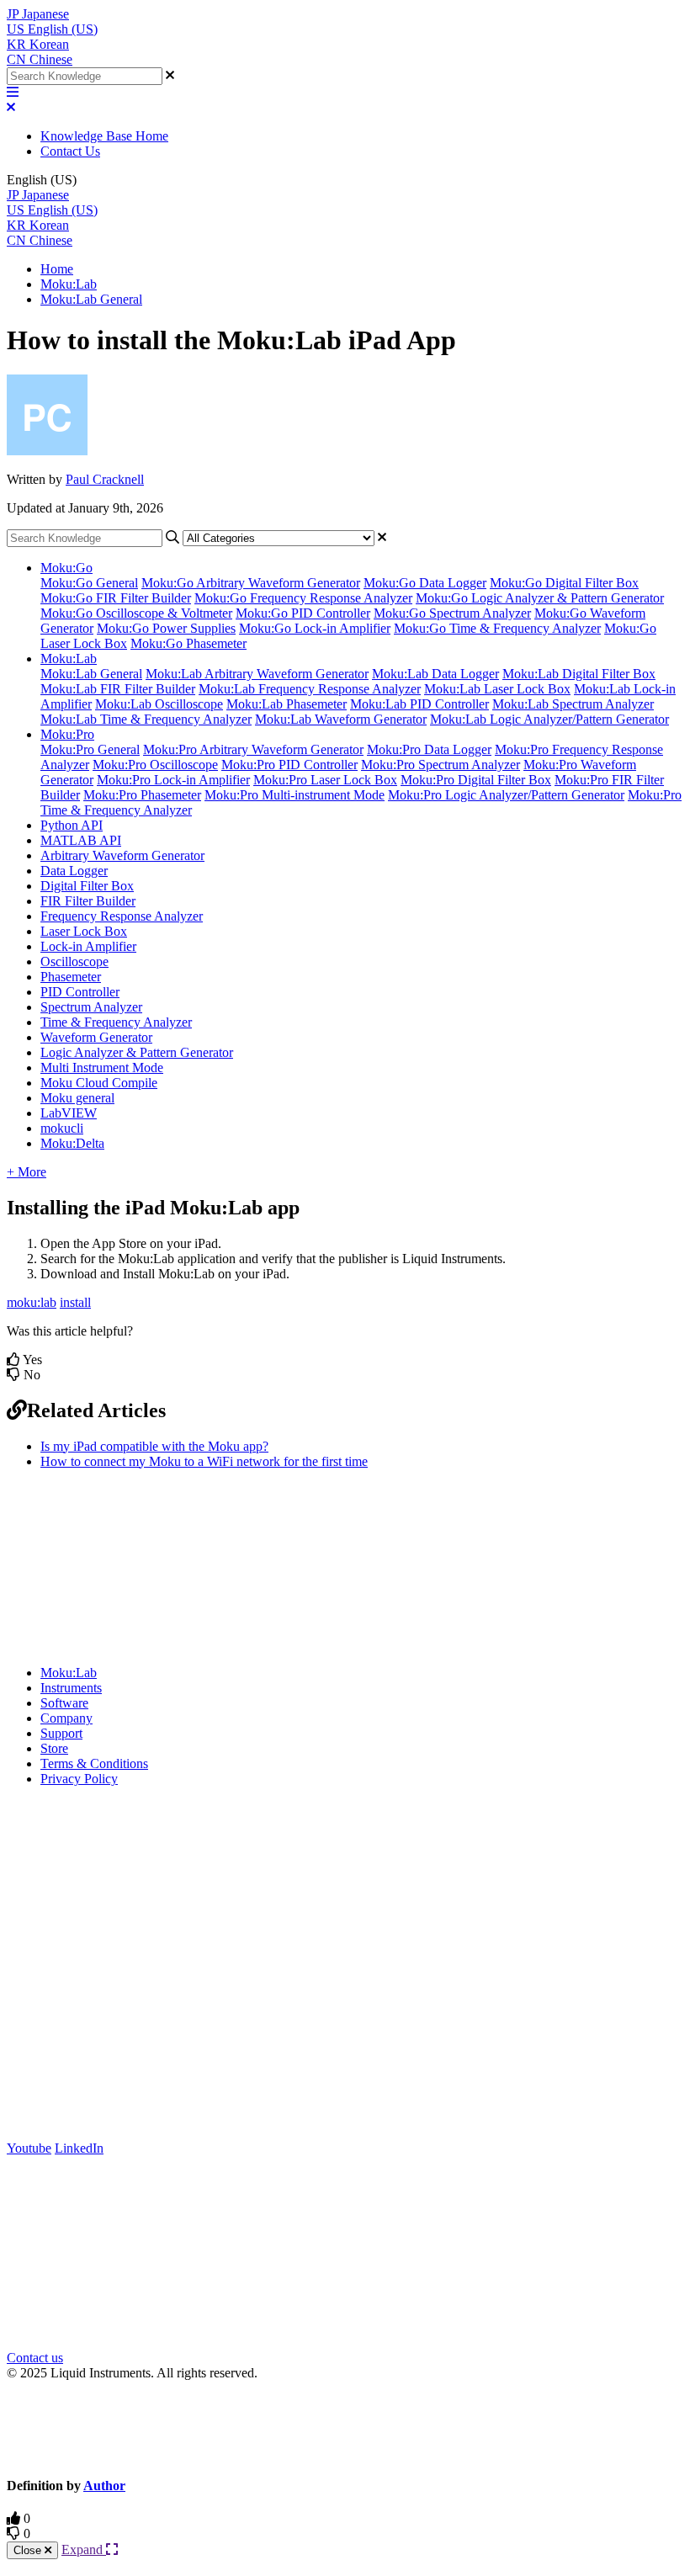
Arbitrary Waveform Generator (122, 855)
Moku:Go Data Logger (425, 583)
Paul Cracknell (105, 479)
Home (57, 269)
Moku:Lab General (91, 299)
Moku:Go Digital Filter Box (564, 583)
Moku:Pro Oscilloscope (155, 765)
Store (54, 1748)
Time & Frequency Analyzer (116, 1022)
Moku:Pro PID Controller (289, 765)
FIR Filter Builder (88, 901)
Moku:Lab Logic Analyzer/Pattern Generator (549, 719)
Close (29, 2550)
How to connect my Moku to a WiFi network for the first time (204, 1461)
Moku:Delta (72, 1143)
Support (61, 1733)
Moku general (77, 1098)
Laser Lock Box (84, 931)
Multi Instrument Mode (102, 1068)
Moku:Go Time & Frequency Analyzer (497, 628)
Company (66, 1718)
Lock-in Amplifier (88, 946)
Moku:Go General (89, 583)
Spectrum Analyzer (91, 1007)
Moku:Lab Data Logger (435, 674)
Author (104, 2486)
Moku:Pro (67, 734)
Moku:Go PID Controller (303, 613)
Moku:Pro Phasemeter (142, 795)
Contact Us (70, 151)
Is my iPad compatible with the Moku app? (154, 1446)
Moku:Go (66, 568)
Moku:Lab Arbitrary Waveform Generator (257, 674)
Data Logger (74, 871)
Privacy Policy (79, 1779)
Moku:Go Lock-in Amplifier (315, 628)
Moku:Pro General (90, 749)
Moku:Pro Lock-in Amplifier (173, 780)
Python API (72, 825)
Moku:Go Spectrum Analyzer (452, 613)
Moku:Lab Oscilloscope (159, 704)
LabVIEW (69, 1113)
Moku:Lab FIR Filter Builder (118, 689)
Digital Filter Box (87, 886)
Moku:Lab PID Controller (419, 704)
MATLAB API (81, 840)
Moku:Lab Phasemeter (287, 704)
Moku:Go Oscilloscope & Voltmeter (136, 613)
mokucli (62, 1128)
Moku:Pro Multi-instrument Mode (295, 795)
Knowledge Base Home (104, 136)
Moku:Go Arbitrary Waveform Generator (251, 583)
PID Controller (80, 992)
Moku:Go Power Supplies (166, 628)
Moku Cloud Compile (99, 1083)
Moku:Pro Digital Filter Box (476, 780)
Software (64, 1703)
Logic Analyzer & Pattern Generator (137, 1052)
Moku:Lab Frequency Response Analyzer (310, 689)
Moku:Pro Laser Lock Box (325, 780)
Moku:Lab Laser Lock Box (497, 689)
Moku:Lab (69, 284)
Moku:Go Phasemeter (188, 643)
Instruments (71, 1688)
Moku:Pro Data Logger (429, 749)
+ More (27, 1172)
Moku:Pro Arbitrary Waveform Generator (253, 749)
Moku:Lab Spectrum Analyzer (573, 704)
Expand (84, 2549)
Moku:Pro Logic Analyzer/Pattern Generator (506, 795)
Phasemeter (71, 977)
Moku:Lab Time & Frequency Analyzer (146, 719)
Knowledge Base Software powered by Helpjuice (345, 2427)
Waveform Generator (96, 1037)
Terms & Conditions (94, 1763)
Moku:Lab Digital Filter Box (579, 674)
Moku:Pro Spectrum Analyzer (441, 765)
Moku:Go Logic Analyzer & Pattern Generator (540, 598)
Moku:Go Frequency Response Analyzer (303, 598)
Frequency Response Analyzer (122, 916)
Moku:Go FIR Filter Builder (116, 598)
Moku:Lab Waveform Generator (341, 719)
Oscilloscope (74, 961)
